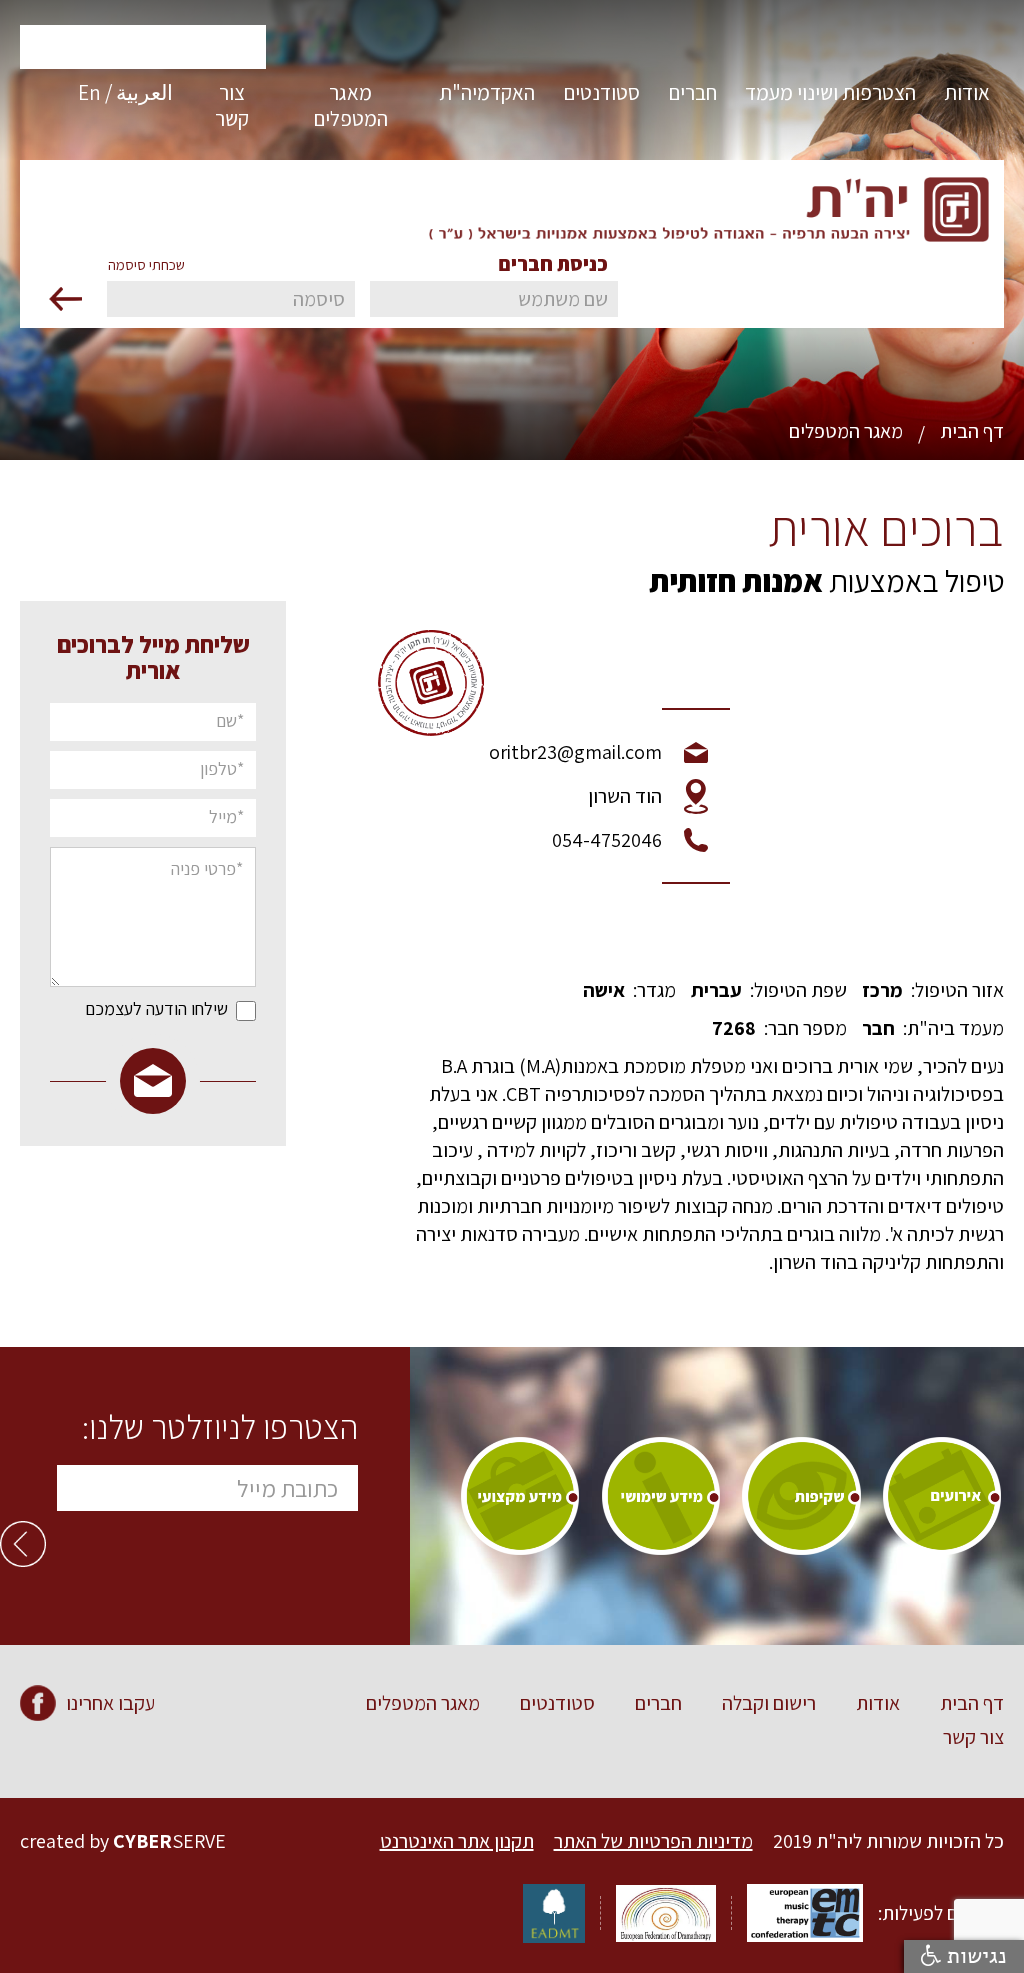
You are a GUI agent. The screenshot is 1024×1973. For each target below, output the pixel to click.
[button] (967, 101)
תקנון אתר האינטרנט (457, 1841)
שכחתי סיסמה (146, 265)
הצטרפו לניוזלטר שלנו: (220, 1427)
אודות (878, 1703)
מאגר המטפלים (846, 431)
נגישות (974, 1956)
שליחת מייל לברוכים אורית (153, 657)
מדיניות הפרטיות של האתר (653, 1841)
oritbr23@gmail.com (575, 752)
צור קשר (973, 1737)
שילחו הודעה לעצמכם (156, 1009)
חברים (658, 1703)
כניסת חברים (553, 264)
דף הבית (972, 431)
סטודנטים (557, 1703)
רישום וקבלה (769, 1703)
